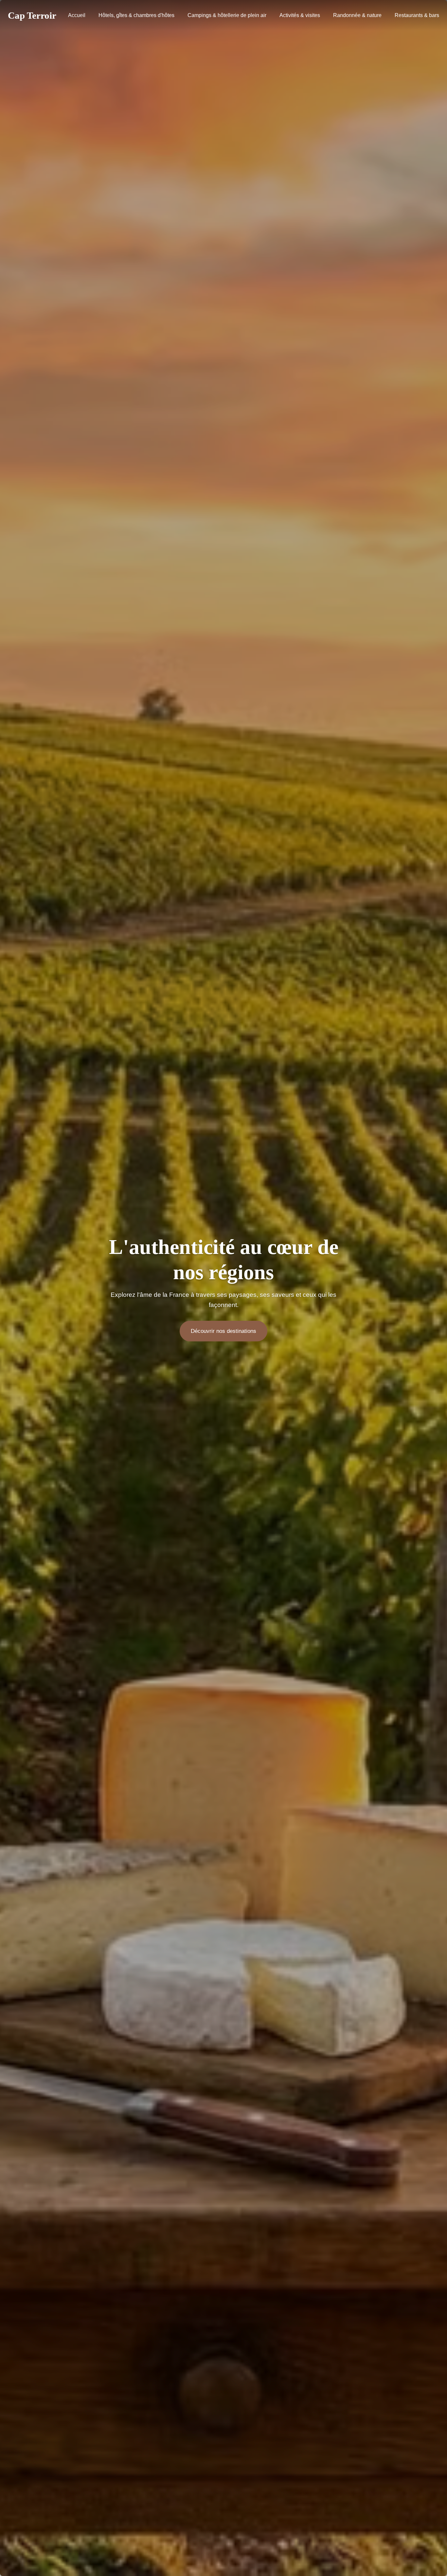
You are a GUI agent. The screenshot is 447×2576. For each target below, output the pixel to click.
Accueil (77, 15)
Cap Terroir (32, 15)
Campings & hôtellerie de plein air (227, 15)
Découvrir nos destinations (223, 1331)
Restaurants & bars (417, 15)
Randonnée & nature (357, 15)
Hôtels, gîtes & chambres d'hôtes (136, 15)
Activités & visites (300, 15)
